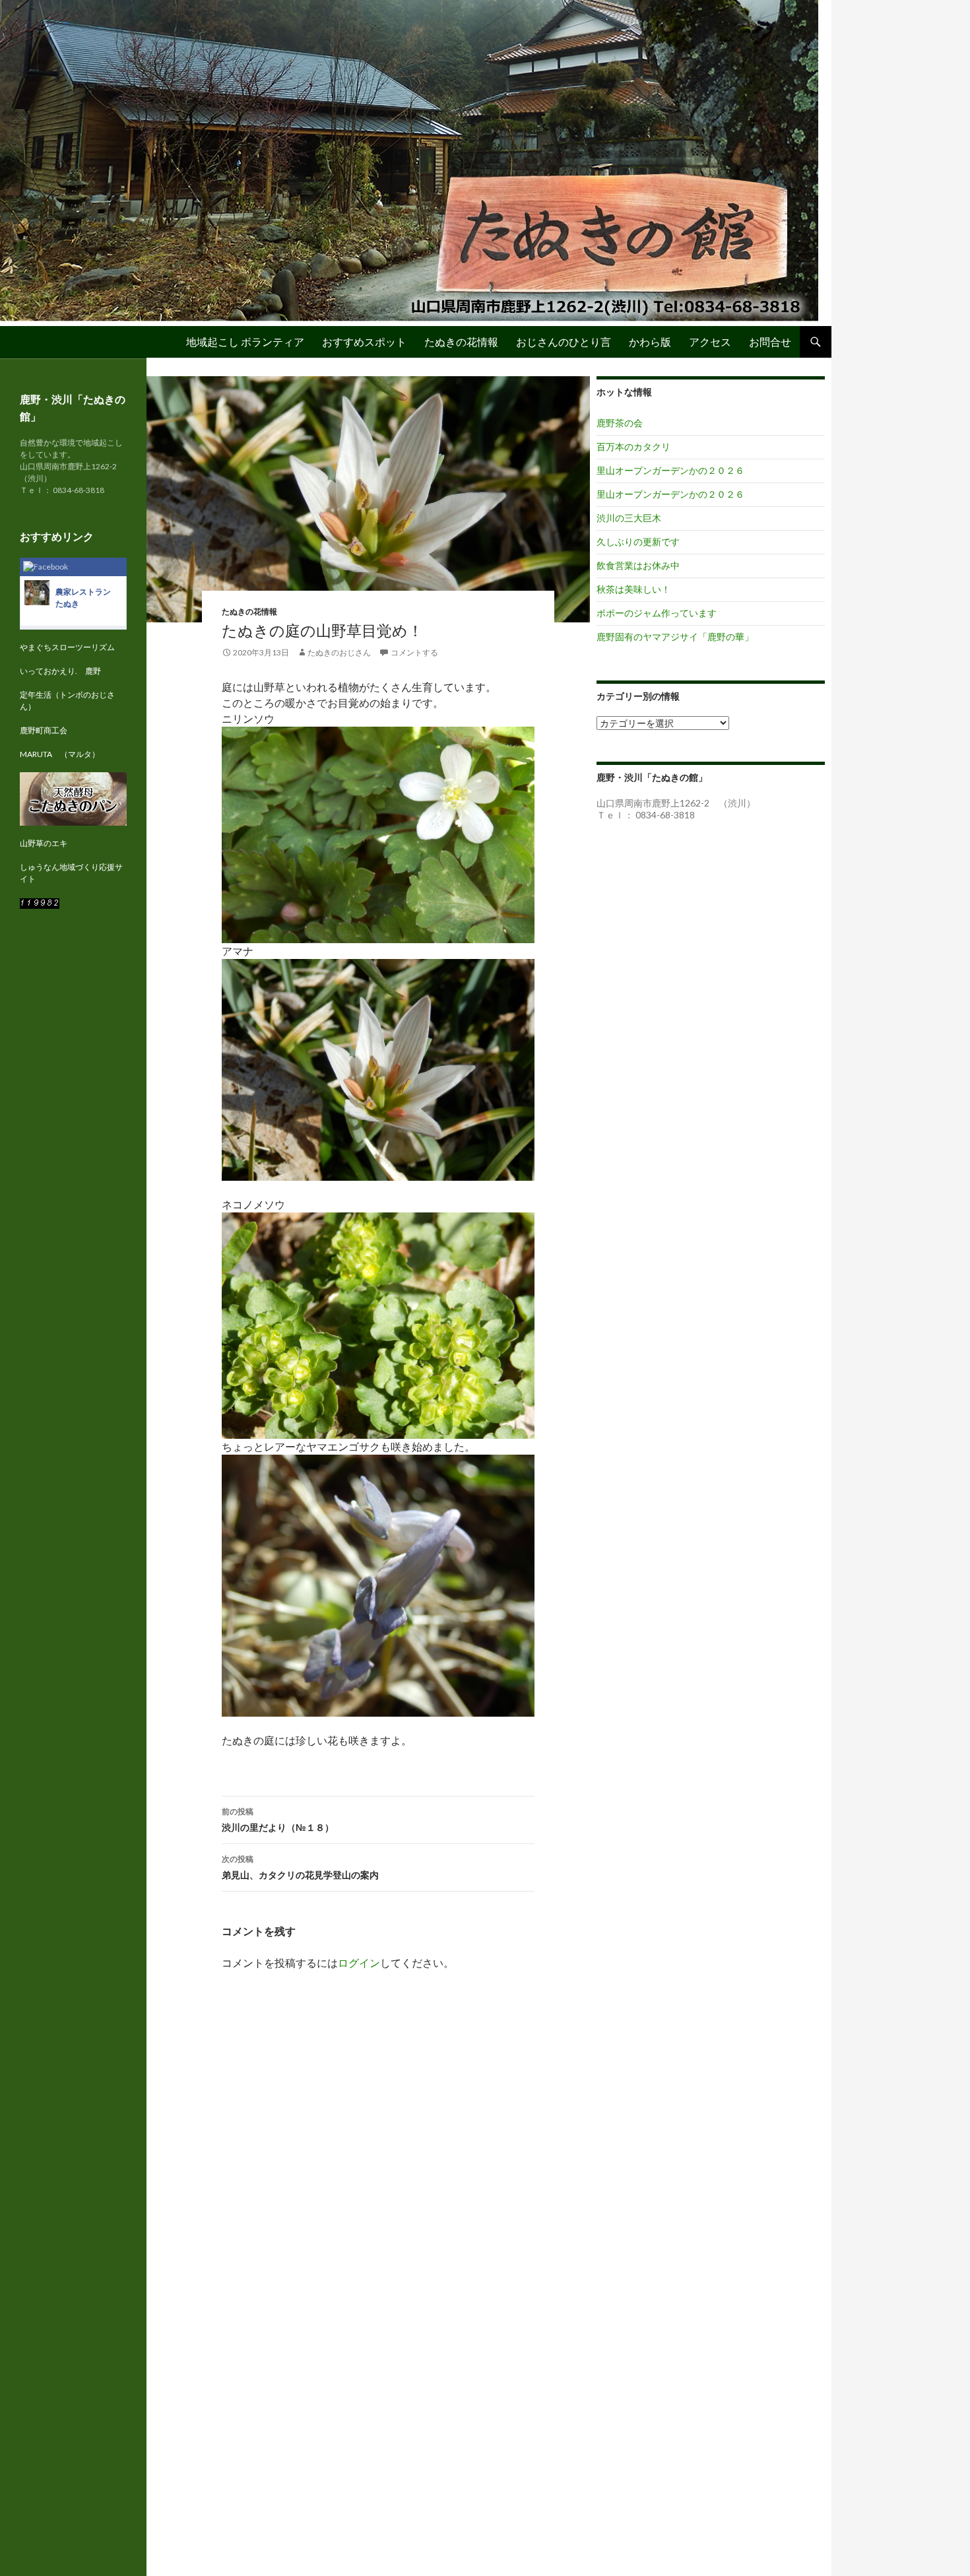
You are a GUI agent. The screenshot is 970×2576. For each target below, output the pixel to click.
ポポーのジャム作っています (657, 613)
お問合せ (770, 342)
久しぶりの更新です (638, 542)
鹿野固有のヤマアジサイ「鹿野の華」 (675, 637)
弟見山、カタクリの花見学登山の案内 (300, 1867)
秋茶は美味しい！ (633, 589)
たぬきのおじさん (339, 652)
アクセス (710, 342)
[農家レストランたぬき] (37, 592)
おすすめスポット (364, 342)
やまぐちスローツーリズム (67, 647)
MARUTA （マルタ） (60, 754)
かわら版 (650, 342)
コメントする (414, 652)
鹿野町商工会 (44, 730)
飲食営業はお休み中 (638, 565)
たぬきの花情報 (461, 342)
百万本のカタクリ (633, 446)
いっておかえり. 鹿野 (60, 671)
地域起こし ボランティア (245, 342)
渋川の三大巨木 (629, 518)
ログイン (359, 1963)
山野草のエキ (44, 843)
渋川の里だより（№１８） (278, 1820)
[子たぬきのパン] (73, 798)
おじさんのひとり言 (564, 342)
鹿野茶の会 (620, 423)
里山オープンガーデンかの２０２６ (670, 470)
